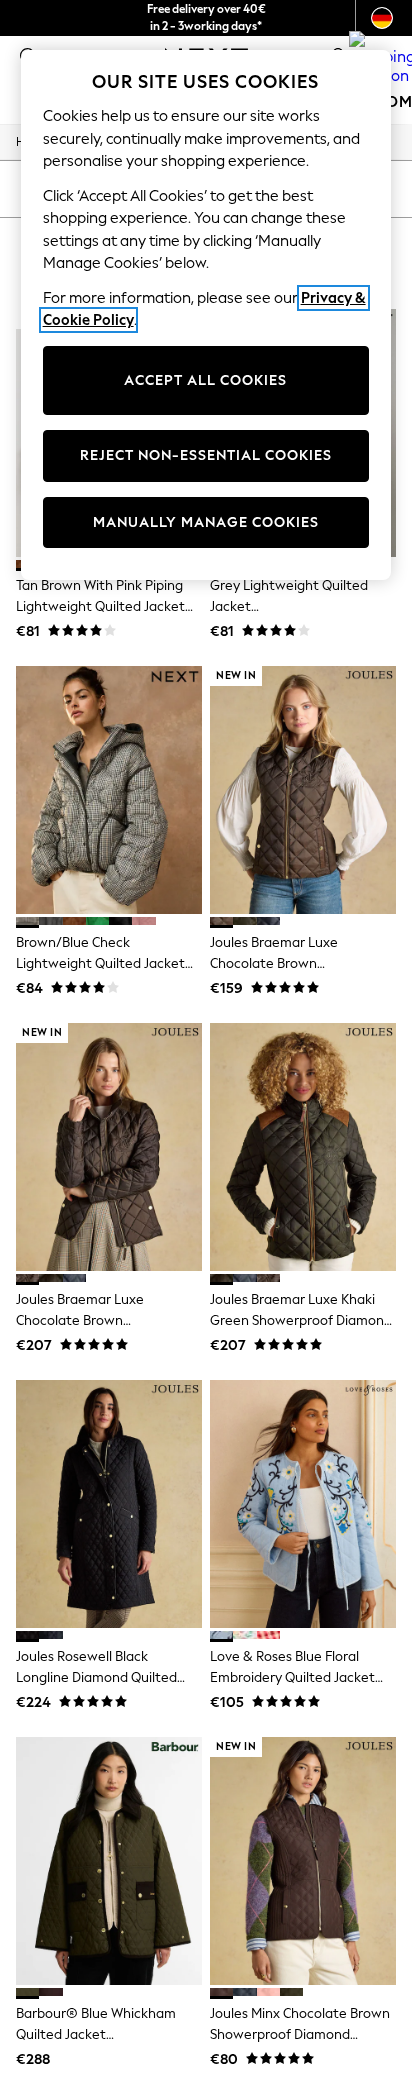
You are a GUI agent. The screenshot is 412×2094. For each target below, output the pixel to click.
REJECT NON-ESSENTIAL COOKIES (206, 455)
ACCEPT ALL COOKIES (205, 380)
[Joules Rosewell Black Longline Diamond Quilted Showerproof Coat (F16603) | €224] (109, 1504)
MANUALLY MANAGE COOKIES (206, 522)
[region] (206, 315)
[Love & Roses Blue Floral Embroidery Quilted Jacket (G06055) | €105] (303, 1504)
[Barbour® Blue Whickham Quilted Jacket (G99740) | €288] (109, 1861)
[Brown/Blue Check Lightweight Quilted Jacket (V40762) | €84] (109, 790)
